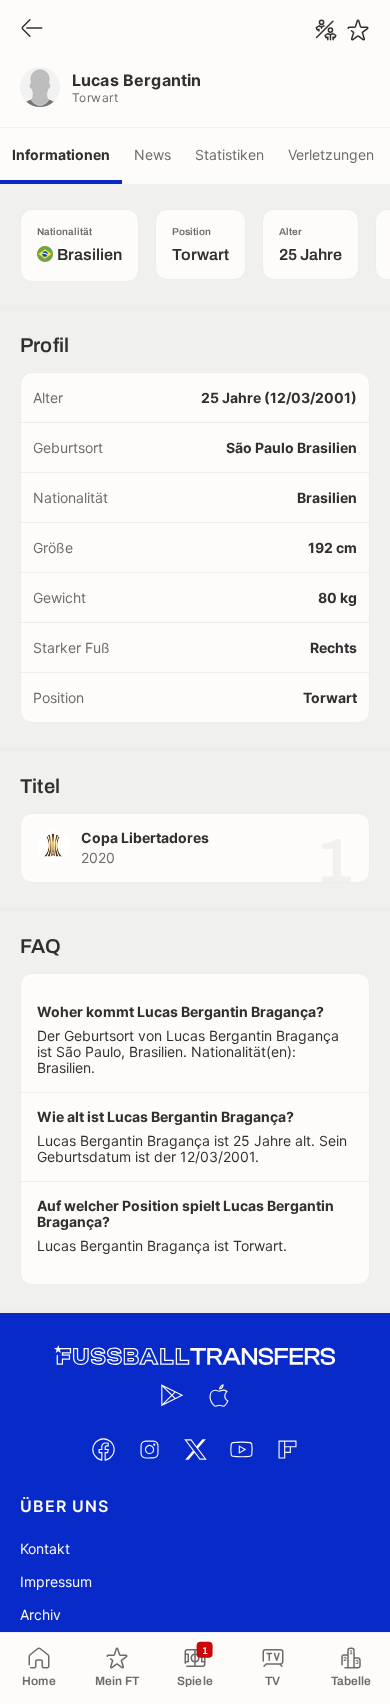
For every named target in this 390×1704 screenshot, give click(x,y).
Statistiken (229, 154)
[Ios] (218, 1395)
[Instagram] (149, 1449)
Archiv (40, 1614)
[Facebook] (103, 1449)
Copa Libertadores (145, 837)
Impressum (56, 1581)
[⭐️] (358, 30)
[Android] (172, 1395)
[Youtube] (241, 1449)
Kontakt (45, 1548)
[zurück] (32, 29)
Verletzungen (331, 154)
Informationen (61, 154)
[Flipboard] (287, 1449)
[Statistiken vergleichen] (326, 30)
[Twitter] (195, 1449)
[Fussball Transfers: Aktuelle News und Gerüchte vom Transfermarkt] (195, 1356)
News (152, 154)
